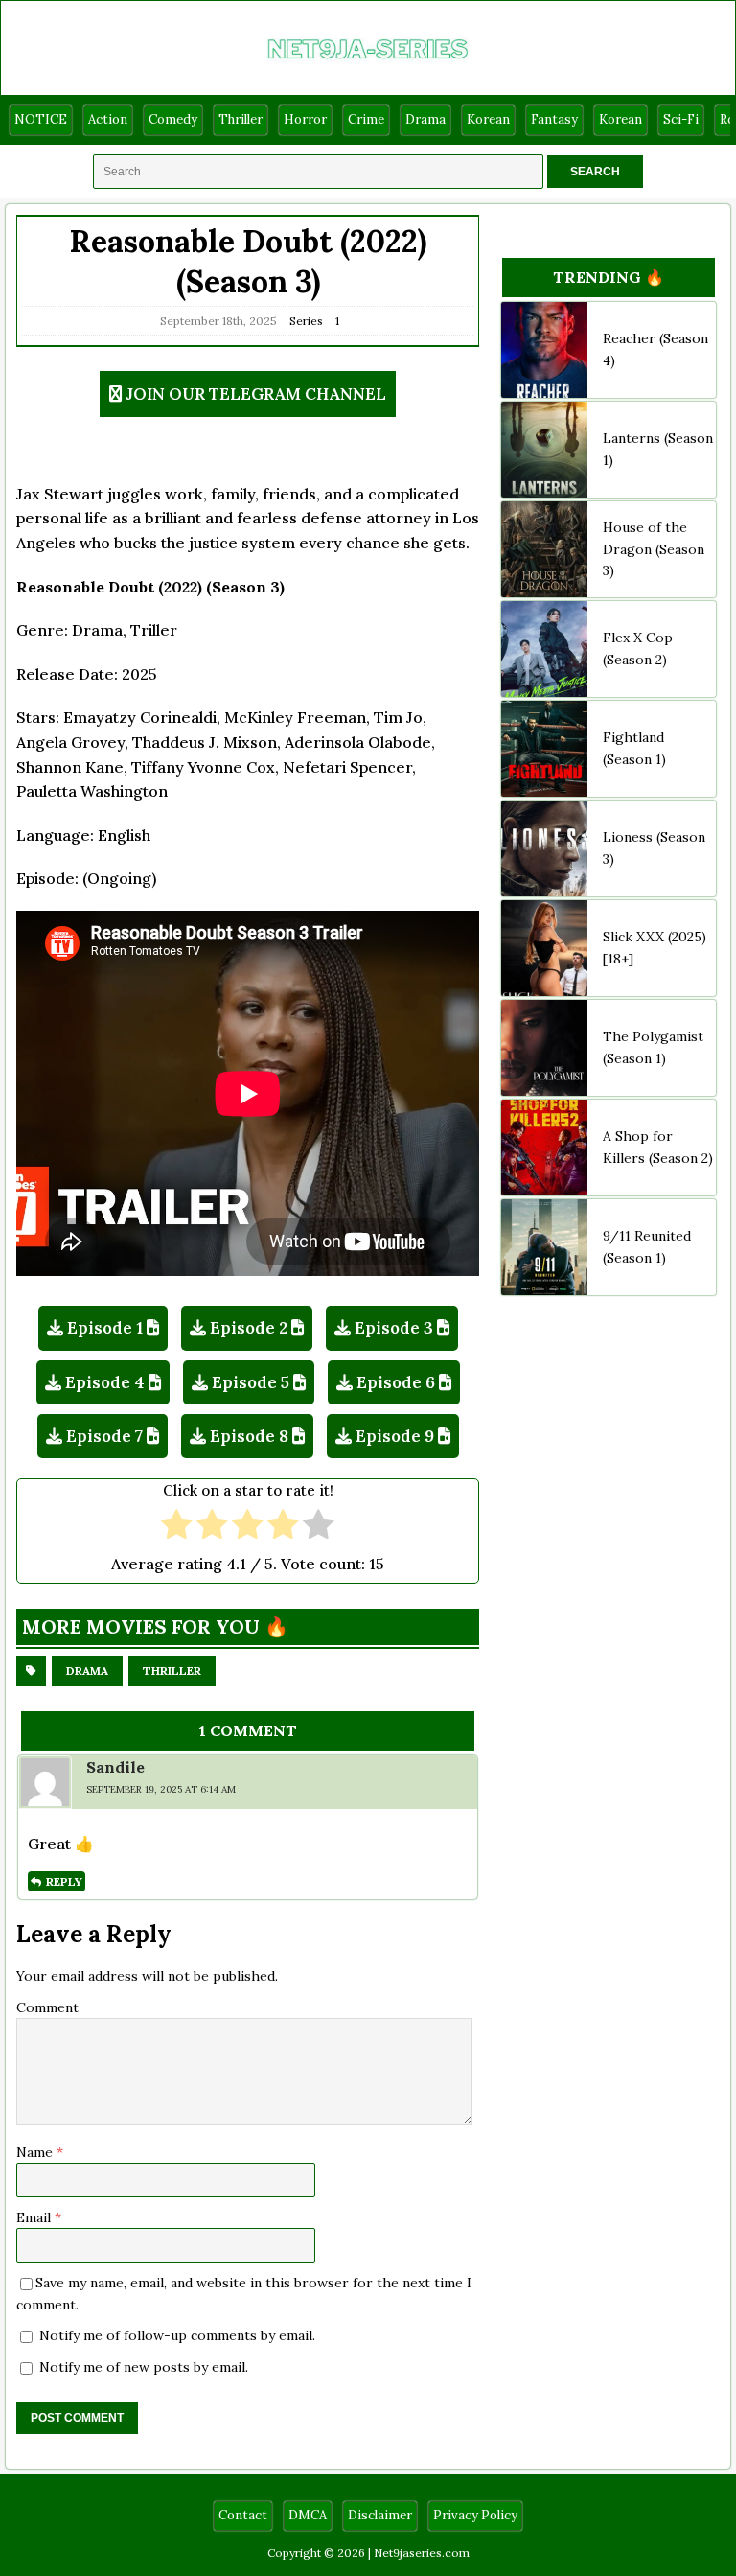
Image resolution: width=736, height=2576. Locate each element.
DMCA (308, 2515)
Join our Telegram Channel (256, 394)
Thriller (241, 119)
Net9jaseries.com (422, 2553)
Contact (243, 2515)
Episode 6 (396, 1382)
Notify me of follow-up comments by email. (177, 2335)
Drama (425, 119)
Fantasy (554, 119)
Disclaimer (380, 2515)
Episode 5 (251, 1382)
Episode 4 (105, 1382)
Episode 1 (105, 1328)
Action (108, 119)
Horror (305, 119)
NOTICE (41, 119)
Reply (64, 1881)
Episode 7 (104, 1436)
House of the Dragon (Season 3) (654, 549)
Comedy (173, 119)
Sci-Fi (681, 119)
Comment (47, 2007)
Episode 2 (249, 1328)
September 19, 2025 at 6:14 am (161, 1789)
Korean (488, 119)
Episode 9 (395, 1436)
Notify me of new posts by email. (144, 2367)
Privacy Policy (475, 2515)
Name (36, 2152)
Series (306, 321)
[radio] (177, 1527)
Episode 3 (394, 1328)
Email (35, 2217)
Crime (366, 119)
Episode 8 (249, 1436)
